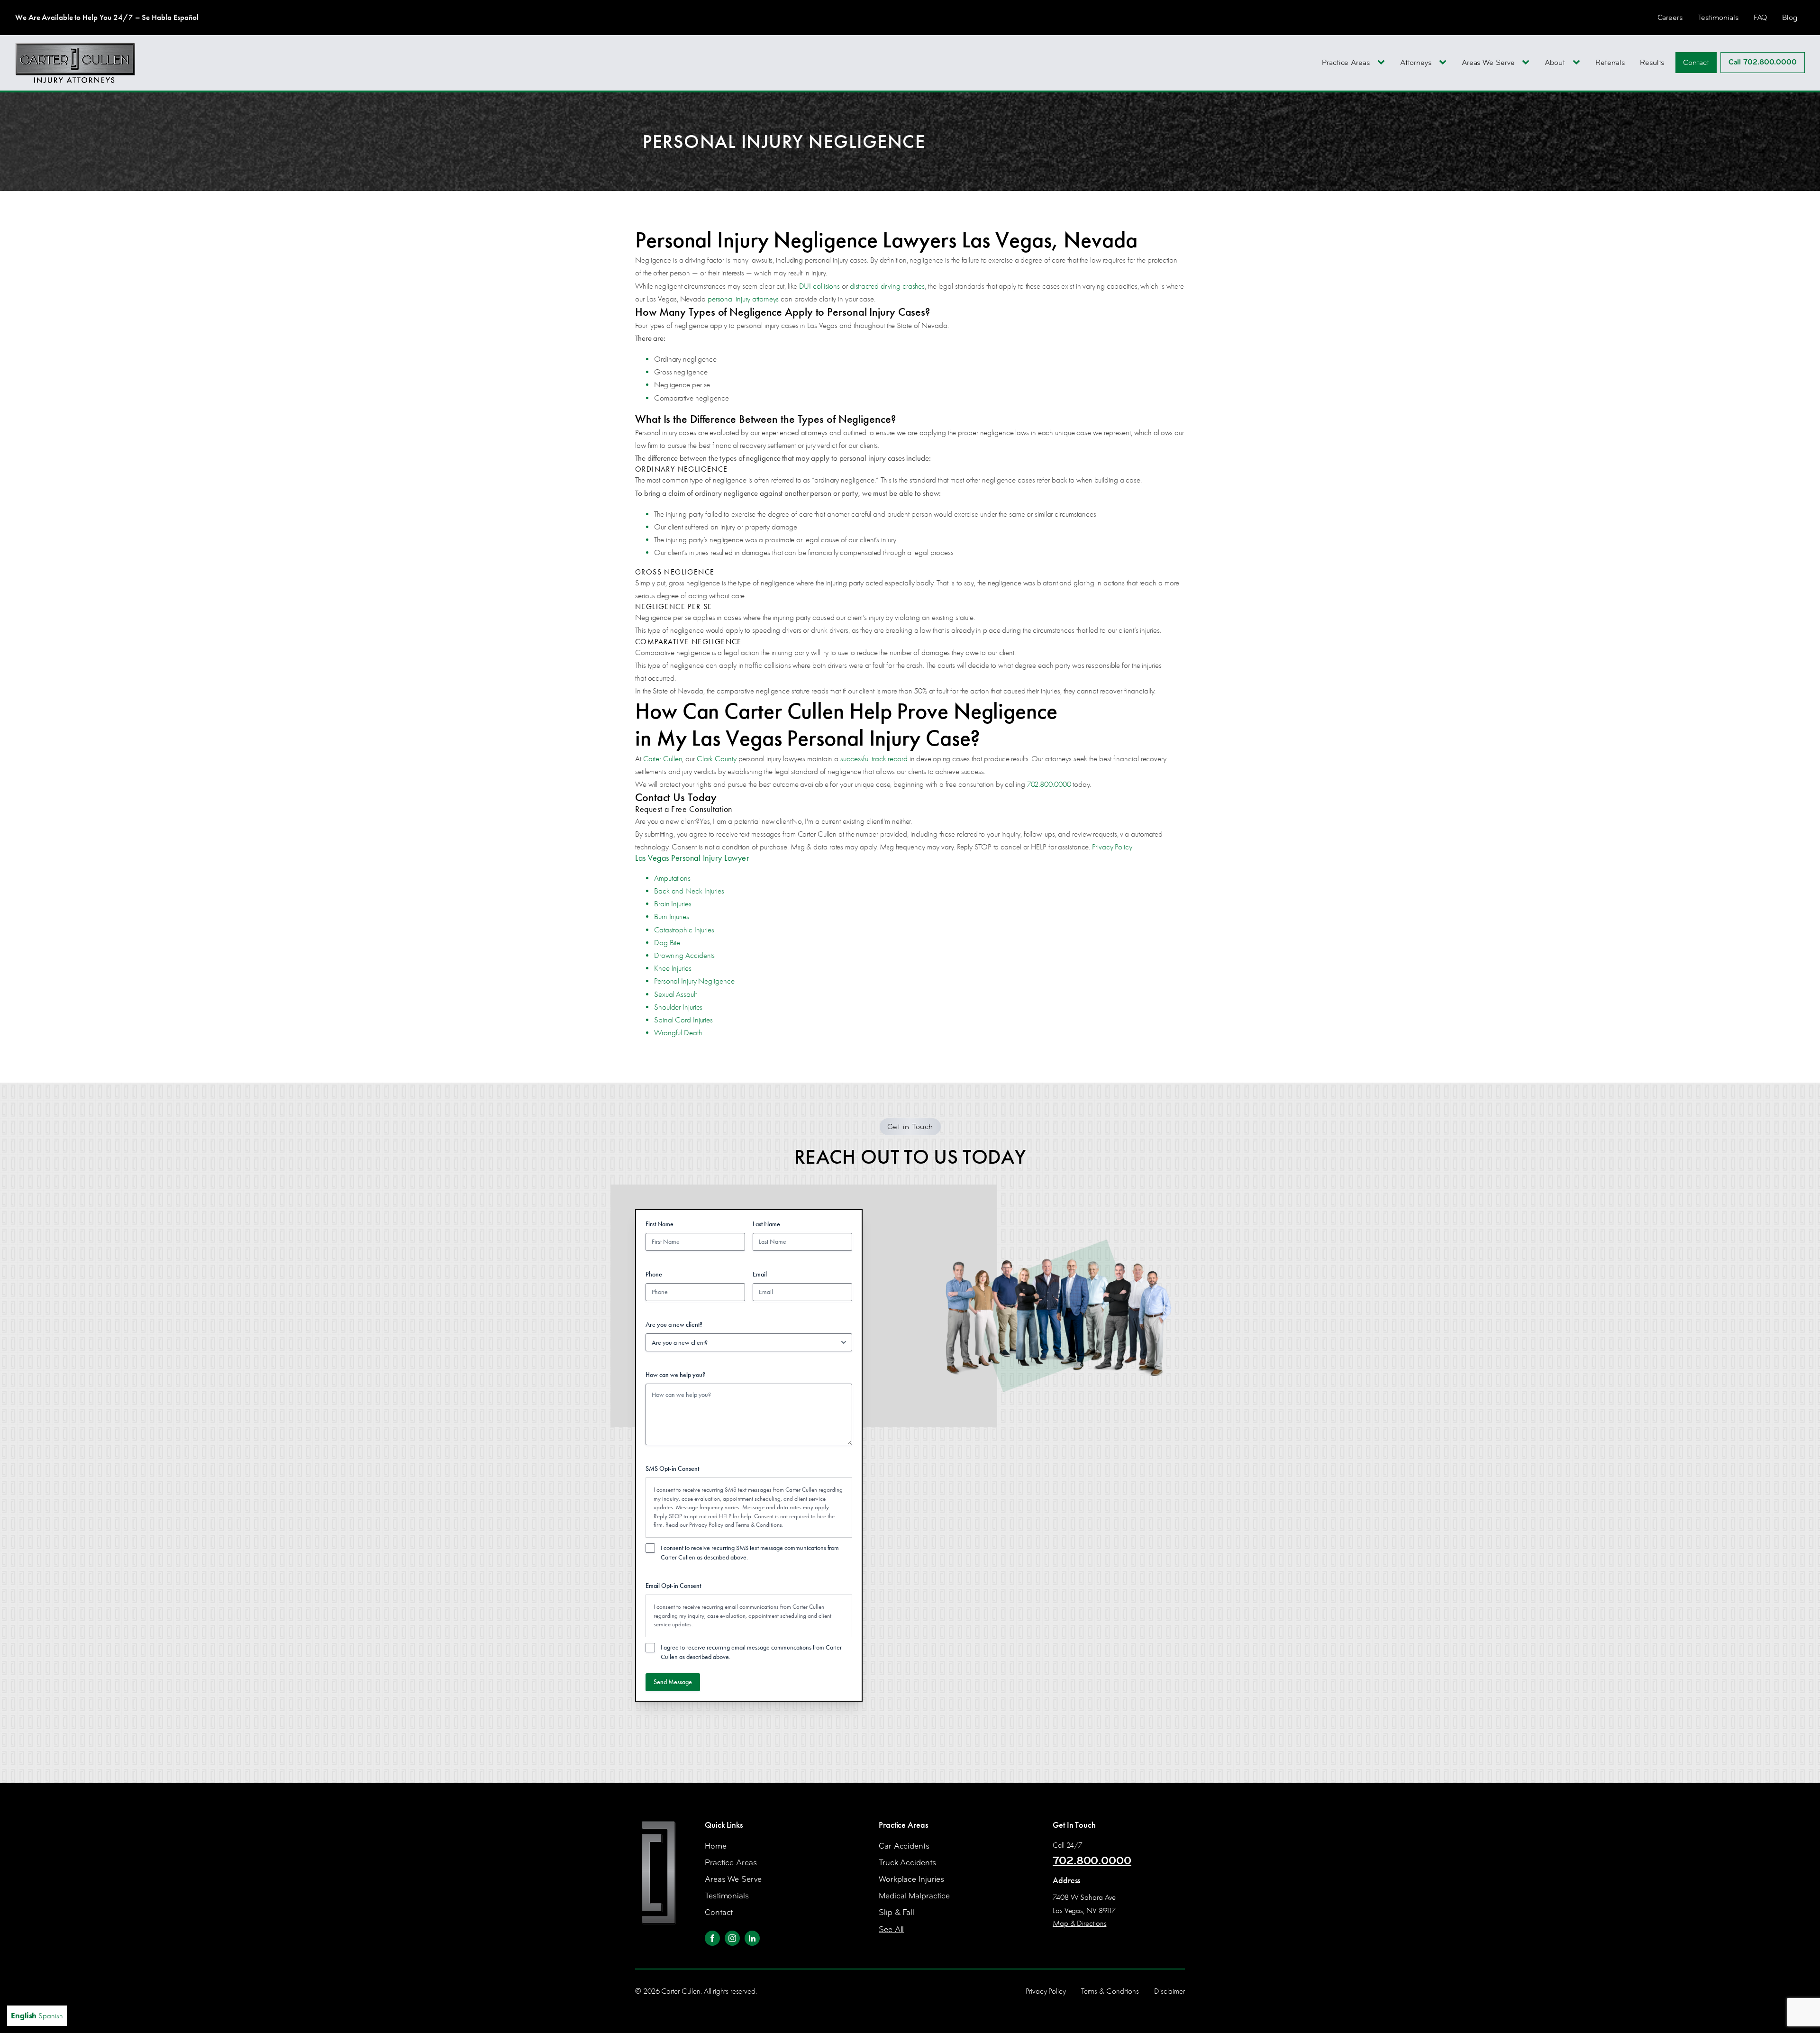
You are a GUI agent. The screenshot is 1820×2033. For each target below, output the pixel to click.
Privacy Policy (1112, 847)
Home (716, 1846)
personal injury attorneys (743, 299)
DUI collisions (820, 286)
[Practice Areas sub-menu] (1383, 63)
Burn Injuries (672, 916)
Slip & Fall (896, 1912)
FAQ (1761, 17)
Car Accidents (904, 1846)
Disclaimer (1169, 1991)
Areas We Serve (1488, 62)
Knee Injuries (673, 968)
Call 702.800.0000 (1763, 62)
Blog (1790, 17)
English (24, 2015)
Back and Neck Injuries (689, 891)
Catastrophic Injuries (684, 930)
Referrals (1610, 62)
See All (891, 1929)
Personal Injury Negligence (694, 981)
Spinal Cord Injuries (683, 1020)
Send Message (673, 1682)
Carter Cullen (663, 759)
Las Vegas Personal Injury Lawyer (692, 858)
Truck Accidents (907, 1863)
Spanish (50, 2016)
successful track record (874, 759)
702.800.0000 (1049, 784)
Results (1652, 62)
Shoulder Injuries (678, 1007)
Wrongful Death (678, 1033)
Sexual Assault (675, 994)
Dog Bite (667, 943)
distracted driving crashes (887, 286)
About (1555, 62)
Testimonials (1718, 17)
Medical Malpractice (914, 1896)
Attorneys (1416, 62)
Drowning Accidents (684, 955)
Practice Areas (1346, 62)
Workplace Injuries (911, 1879)
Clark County (717, 759)
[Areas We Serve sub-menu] (1528, 63)
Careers (1670, 17)
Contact (1696, 62)
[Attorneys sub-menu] (1445, 63)
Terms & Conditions (759, 1525)
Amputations (672, 878)
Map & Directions (1079, 1923)
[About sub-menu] (1578, 63)
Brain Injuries (673, 904)
